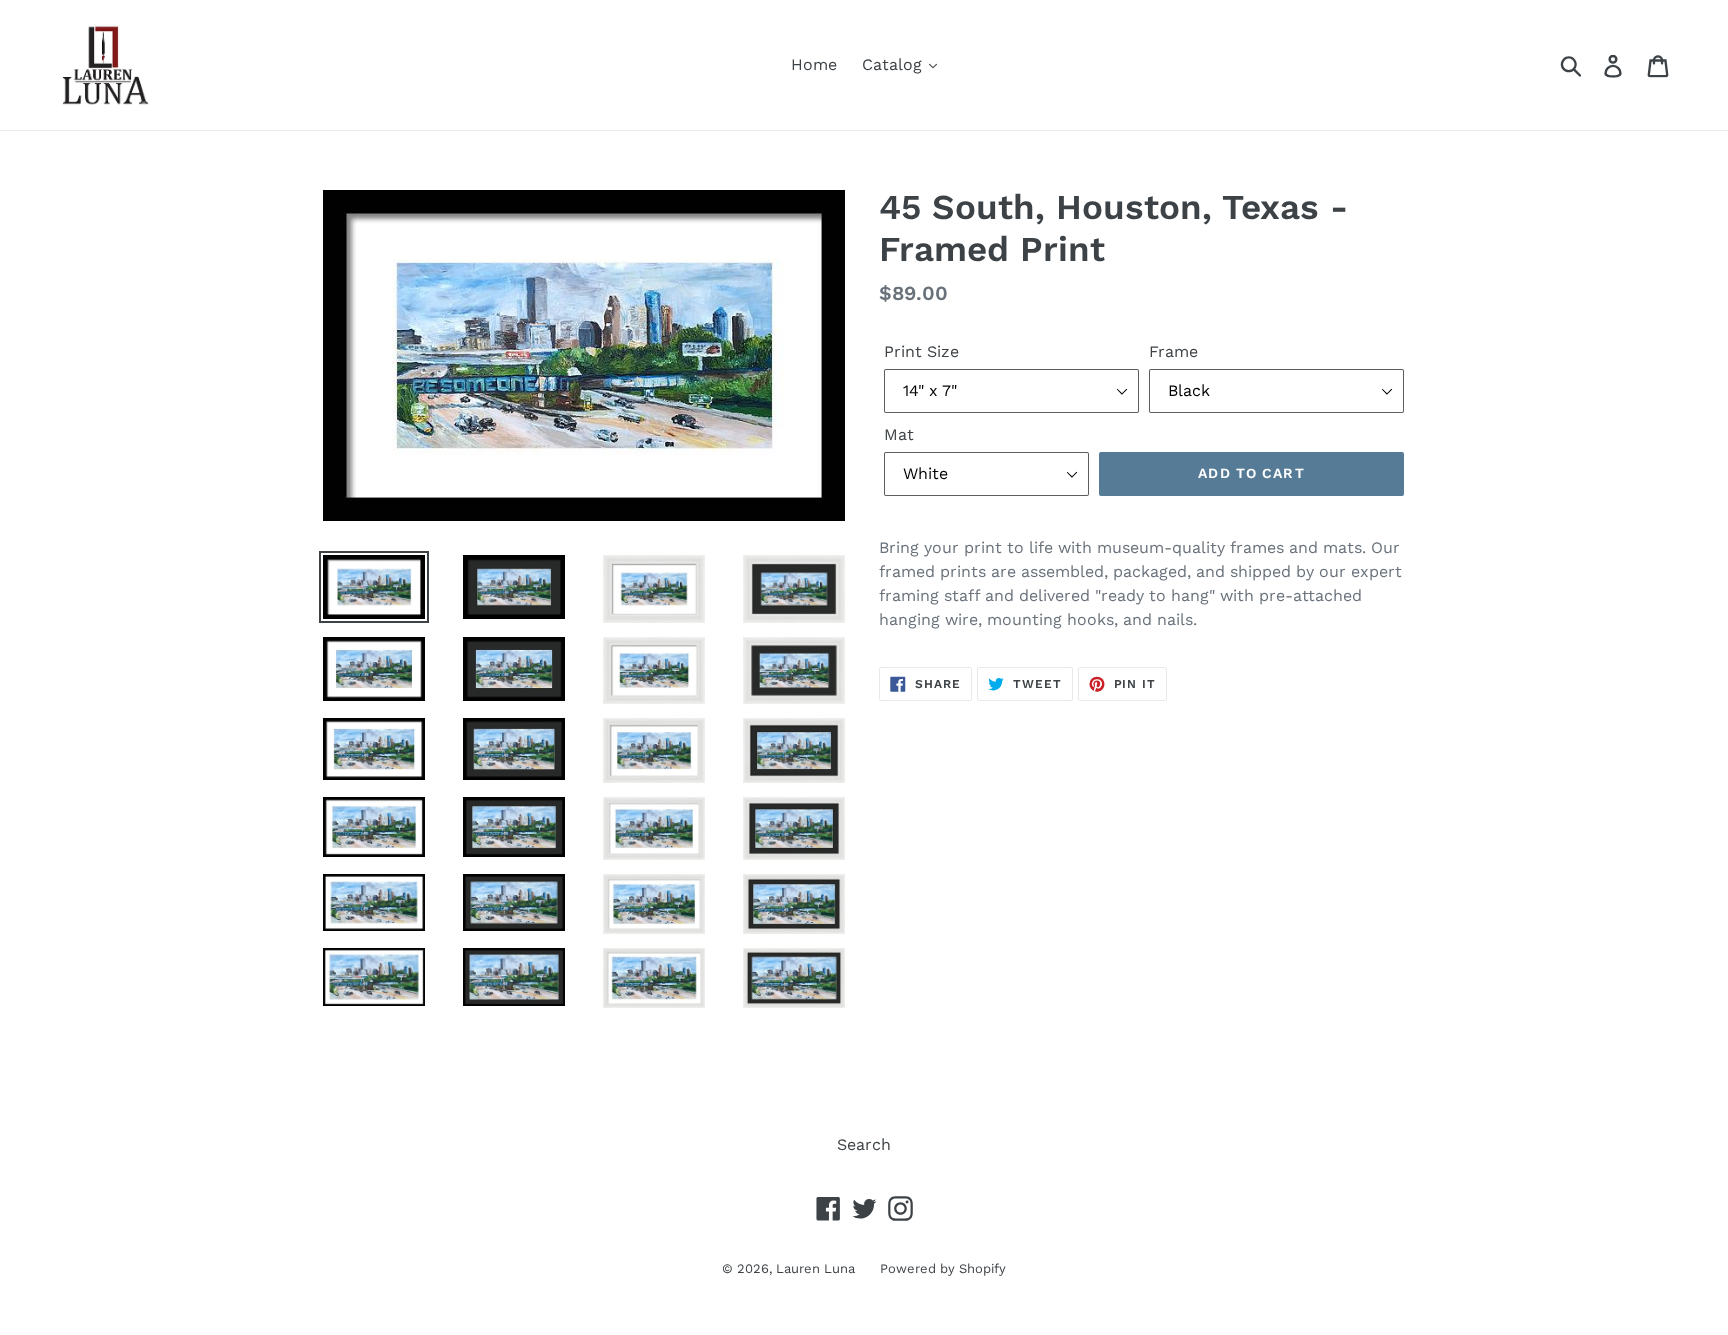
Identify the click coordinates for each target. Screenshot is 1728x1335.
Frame (1173, 351)
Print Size (921, 351)
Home (814, 64)
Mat (899, 434)
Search (864, 1144)
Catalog (894, 64)
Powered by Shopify (943, 1268)
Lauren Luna (815, 1268)
